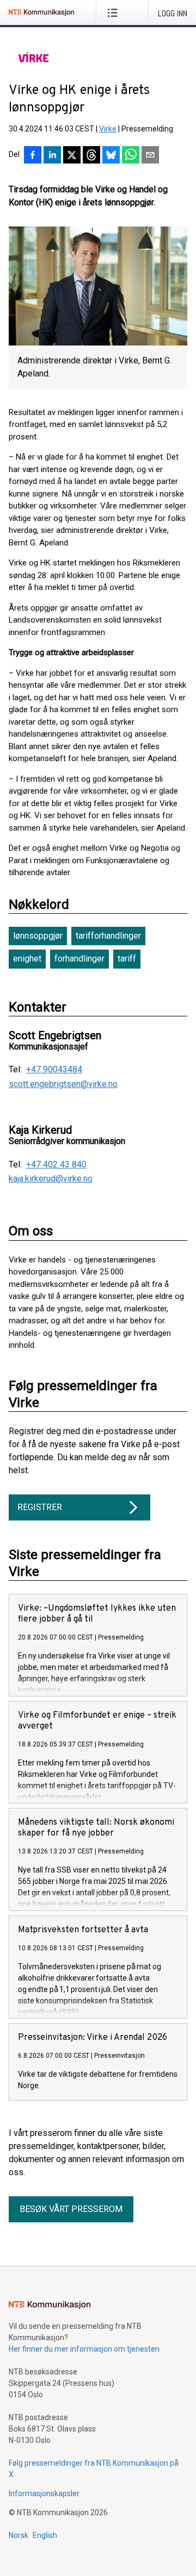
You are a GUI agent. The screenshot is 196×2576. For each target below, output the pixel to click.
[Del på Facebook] (33, 156)
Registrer (40, 1507)
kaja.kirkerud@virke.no (51, 1179)
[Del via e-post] (150, 156)
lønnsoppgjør (38, 936)
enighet (27, 959)
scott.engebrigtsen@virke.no (63, 1084)
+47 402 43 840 (56, 1165)
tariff (127, 959)
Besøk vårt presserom (71, 2209)
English (45, 2535)
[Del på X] (72, 156)
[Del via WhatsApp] (131, 156)
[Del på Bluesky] (111, 156)
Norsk (19, 2535)
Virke (108, 129)
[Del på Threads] (91, 156)
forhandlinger (79, 959)
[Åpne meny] (115, 12)
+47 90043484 (54, 1070)
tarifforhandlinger (108, 936)
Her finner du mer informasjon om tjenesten (84, 2349)
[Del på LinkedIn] (52, 156)
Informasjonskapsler (44, 2493)
